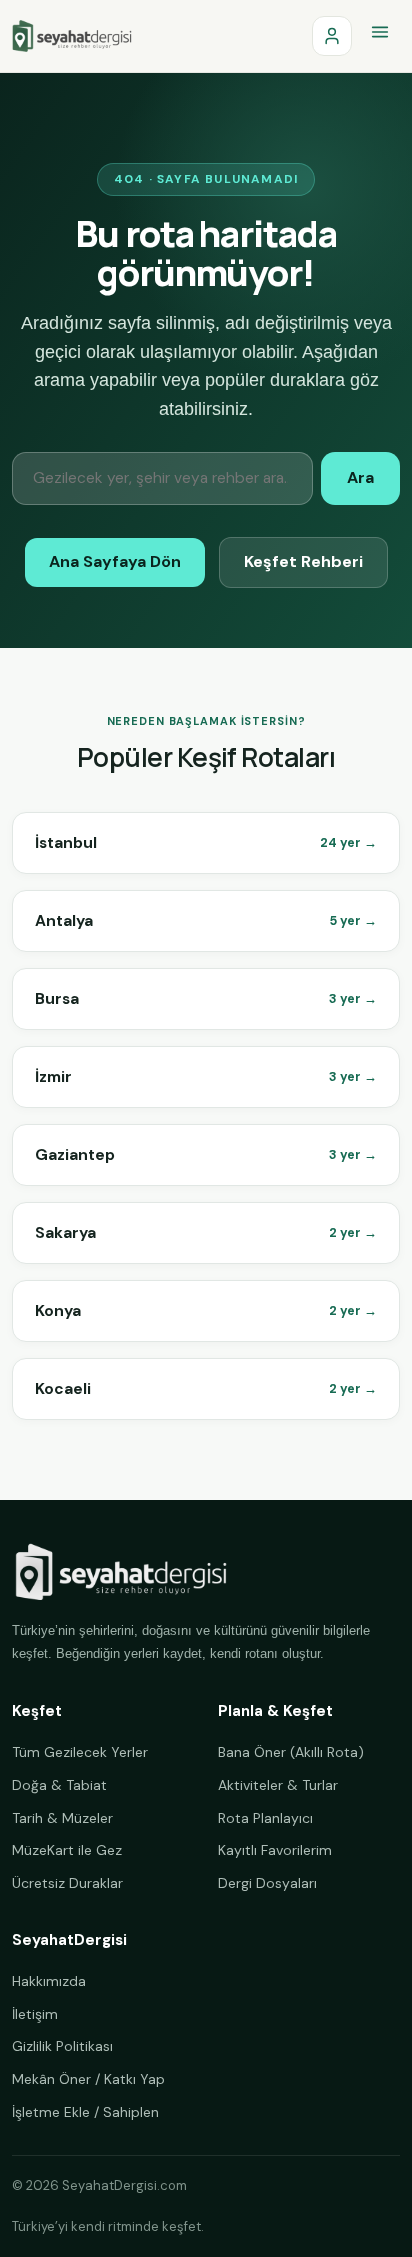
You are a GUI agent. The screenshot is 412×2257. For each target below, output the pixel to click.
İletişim (35, 2014)
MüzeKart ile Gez (67, 1850)
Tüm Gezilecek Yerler (80, 1752)
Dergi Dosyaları (267, 1883)
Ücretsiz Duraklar (67, 1883)
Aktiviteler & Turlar (278, 1785)
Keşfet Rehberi (303, 561)
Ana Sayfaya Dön (115, 561)
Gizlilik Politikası (62, 2046)
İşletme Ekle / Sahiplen (85, 2112)
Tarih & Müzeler (62, 1818)
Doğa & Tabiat (59, 1785)
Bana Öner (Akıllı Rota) (291, 1752)
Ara (360, 477)
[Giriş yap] (332, 36)
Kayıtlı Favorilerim (275, 1850)
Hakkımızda (49, 1981)
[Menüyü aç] (380, 36)
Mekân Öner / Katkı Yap (88, 2079)
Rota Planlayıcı (265, 1818)
